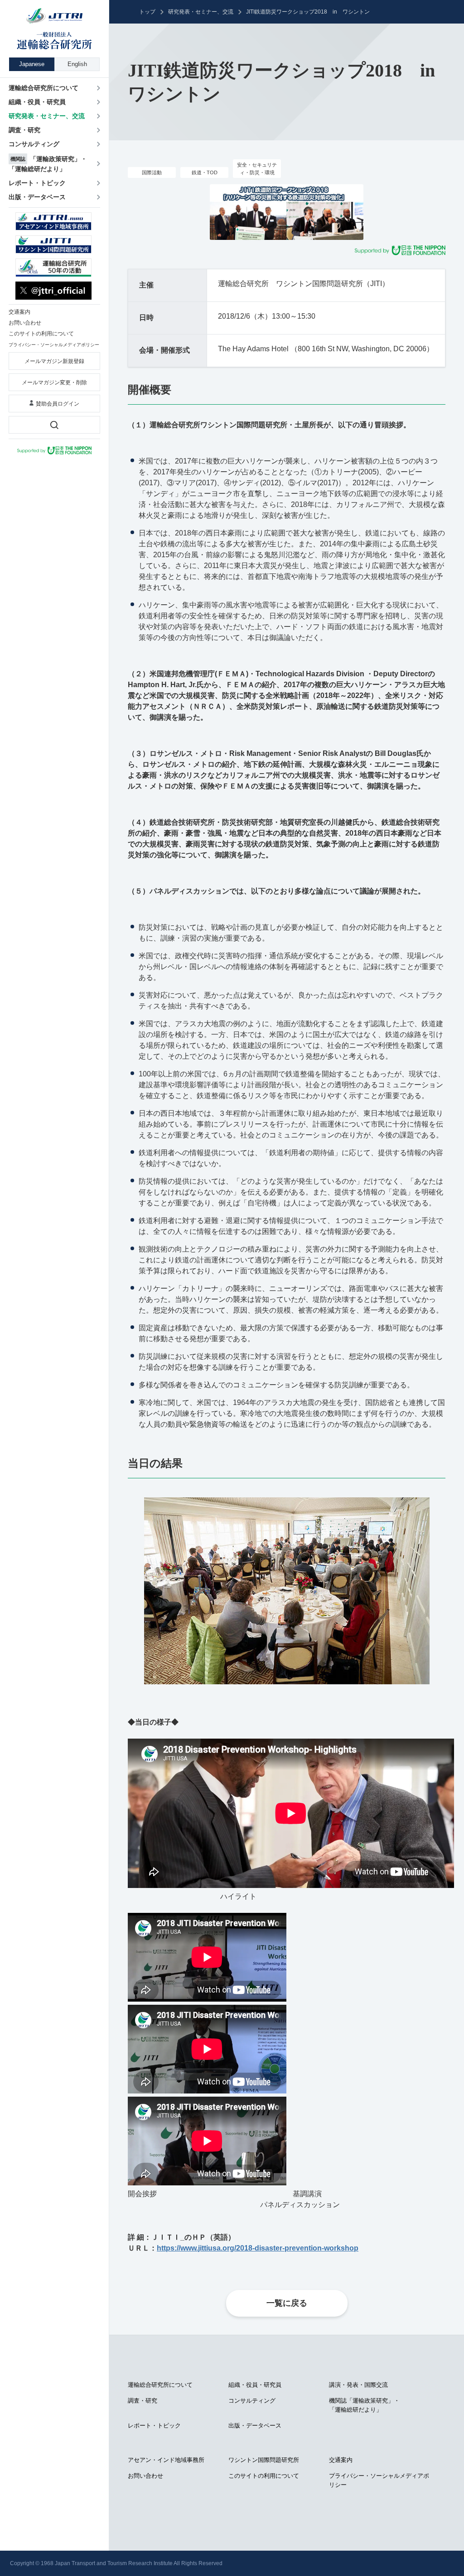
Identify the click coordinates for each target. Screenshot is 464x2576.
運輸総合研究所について (160, 2385)
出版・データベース (255, 2425)
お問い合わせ (145, 2476)
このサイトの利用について (264, 2476)
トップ (147, 12)
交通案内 (341, 2460)
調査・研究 (143, 2401)
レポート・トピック (154, 2425)
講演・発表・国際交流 (358, 2385)
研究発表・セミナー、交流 (201, 12)
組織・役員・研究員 (255, 2385)
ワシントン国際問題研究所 (264, 2460)
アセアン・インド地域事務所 (166, 2460)
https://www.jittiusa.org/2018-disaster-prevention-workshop (258, 2248)
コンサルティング (252, 2401)
